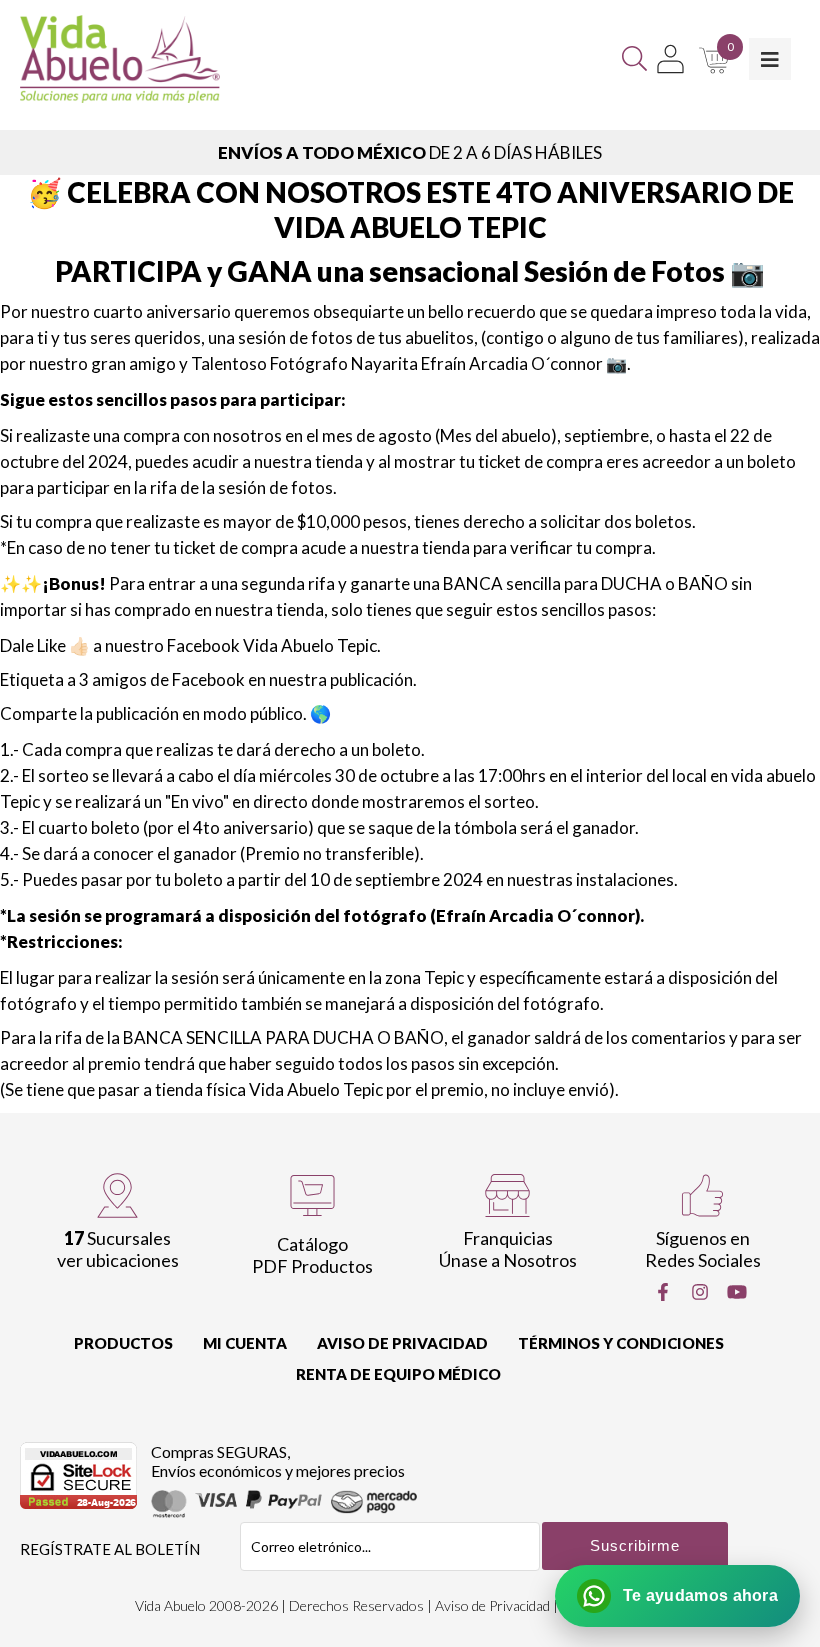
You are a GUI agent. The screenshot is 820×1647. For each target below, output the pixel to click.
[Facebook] (663, 1292)
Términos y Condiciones (621, 1343)
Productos (123, 1343)
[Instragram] (700, 1292)
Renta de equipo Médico (398, 1374)
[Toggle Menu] (770, 59)
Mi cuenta (245, 1343)
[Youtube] (737, 1292)
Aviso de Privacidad (402, 1343)
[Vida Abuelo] (120, 59)
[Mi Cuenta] (670, 59)
